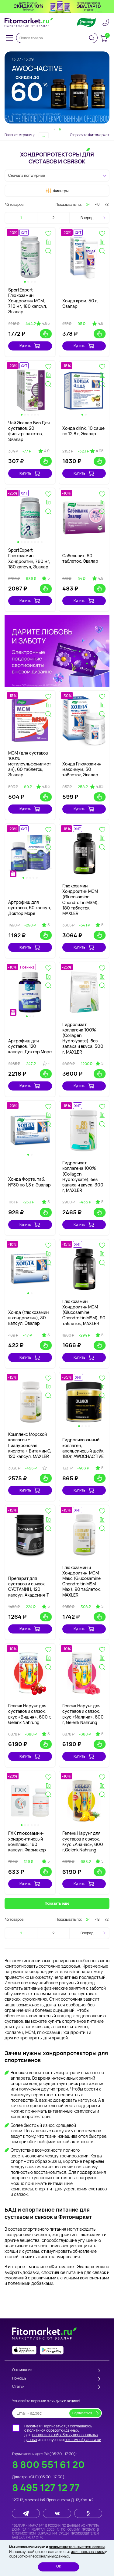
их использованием (88, 2552)
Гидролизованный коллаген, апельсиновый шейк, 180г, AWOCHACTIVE (83, 1448)
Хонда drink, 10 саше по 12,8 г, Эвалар (83, 431)
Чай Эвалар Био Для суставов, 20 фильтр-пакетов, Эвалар (29, 431)
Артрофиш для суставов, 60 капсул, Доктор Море (30, 908)
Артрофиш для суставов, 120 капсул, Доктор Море (30, 1046)
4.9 (101, 324)
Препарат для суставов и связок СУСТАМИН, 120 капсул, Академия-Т (29, 1587)
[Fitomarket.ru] (29, 22)
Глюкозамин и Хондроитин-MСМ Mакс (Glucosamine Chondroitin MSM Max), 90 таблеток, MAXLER (82, 1581)
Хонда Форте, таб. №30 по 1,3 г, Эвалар (29, 1182)
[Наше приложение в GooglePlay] (52, 2350)
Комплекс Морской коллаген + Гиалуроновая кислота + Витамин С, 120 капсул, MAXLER (30, 1445)
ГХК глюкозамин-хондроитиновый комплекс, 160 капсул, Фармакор (27, 1841)
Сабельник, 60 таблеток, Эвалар (80, 558)
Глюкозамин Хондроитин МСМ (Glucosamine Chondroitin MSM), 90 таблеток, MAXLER (84, 1312)
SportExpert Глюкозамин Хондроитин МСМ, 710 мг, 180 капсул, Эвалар (28, 301)
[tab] (55, 129)
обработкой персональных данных (39, 2556)
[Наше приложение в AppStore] (24, 2350)
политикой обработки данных (53, 2430)
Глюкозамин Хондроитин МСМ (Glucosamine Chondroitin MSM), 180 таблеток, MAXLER (81, 900)
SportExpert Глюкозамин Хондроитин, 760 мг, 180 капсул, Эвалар (29, 558)
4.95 (46, 324)
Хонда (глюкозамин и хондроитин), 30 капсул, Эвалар (28, 1318)
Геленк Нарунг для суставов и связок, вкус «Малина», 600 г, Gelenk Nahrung (83, 1714)
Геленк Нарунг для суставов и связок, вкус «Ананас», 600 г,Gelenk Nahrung (83, 1841)
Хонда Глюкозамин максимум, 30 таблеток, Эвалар (82, 769)
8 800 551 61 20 (48, 2464)
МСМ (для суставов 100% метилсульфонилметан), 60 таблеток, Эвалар (30, 764)
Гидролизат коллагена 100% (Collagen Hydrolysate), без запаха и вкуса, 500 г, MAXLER (83, 1038)
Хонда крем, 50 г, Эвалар (80, 303)
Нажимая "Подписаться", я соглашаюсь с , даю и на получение (63, 2433)
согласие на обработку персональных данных (61, 2437)
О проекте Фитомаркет (90, 135)
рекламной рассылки (83, 2440)
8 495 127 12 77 (46, 2487)
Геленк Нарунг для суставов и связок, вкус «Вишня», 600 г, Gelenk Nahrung (30, 1714)
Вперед (87, 218)
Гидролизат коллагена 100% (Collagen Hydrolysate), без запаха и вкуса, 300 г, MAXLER (83, 1176)
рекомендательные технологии (77, 2547)
